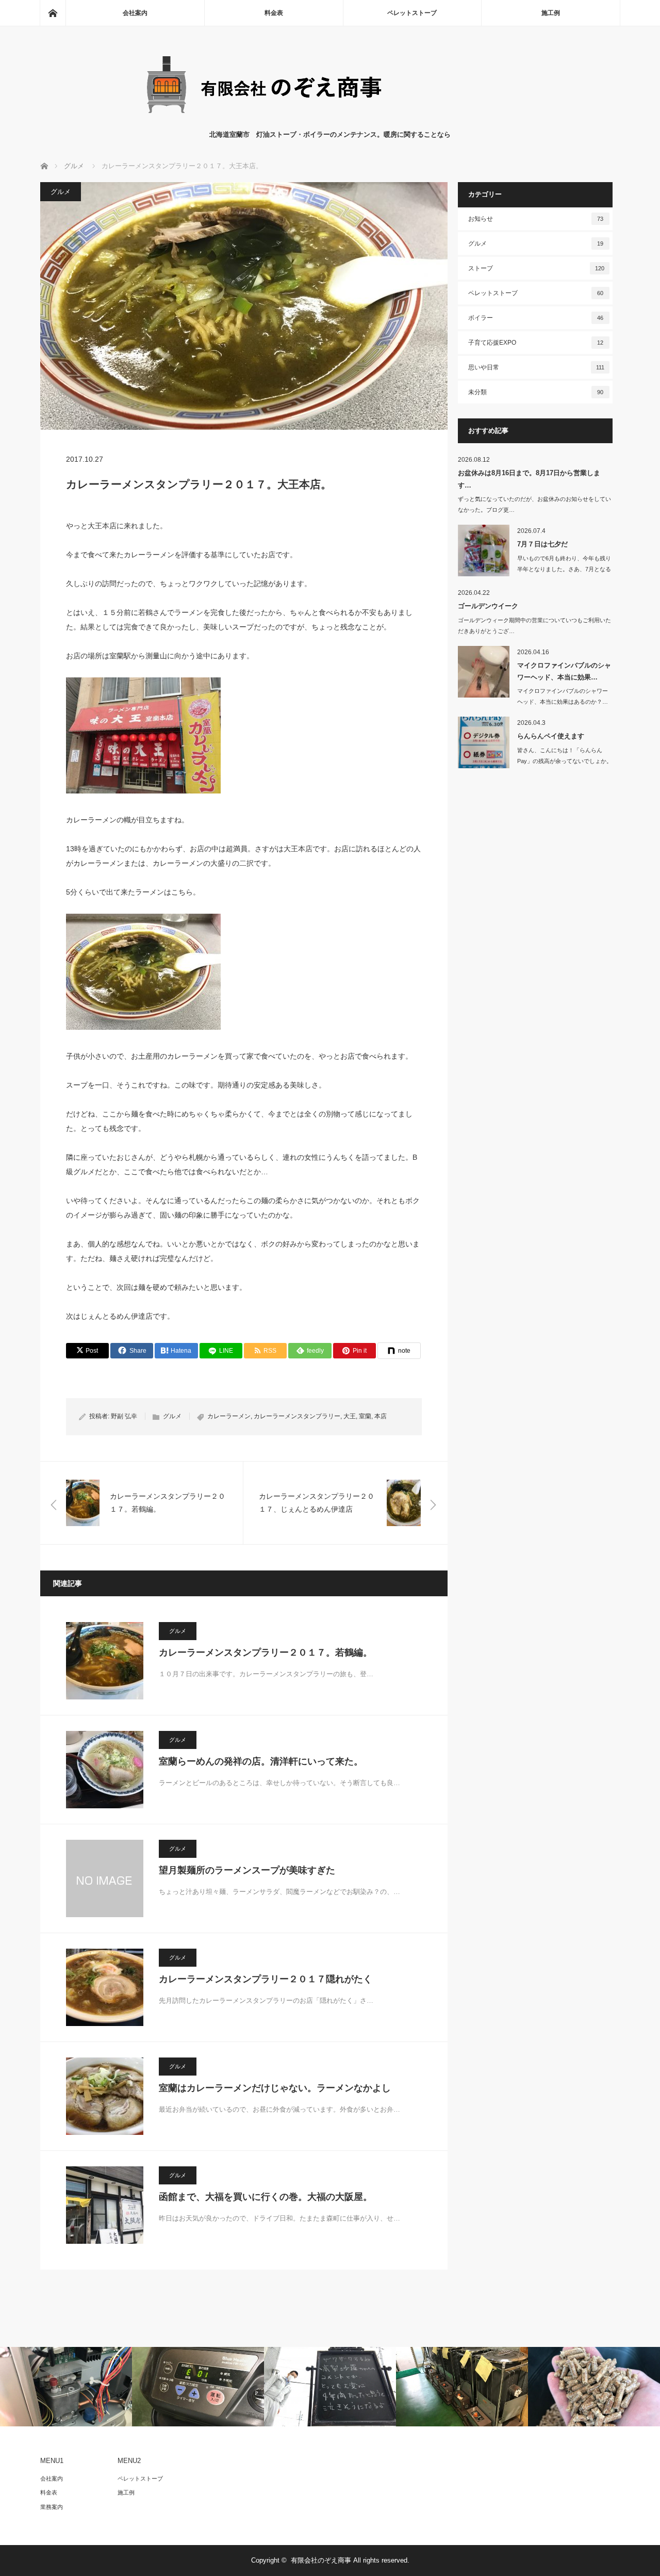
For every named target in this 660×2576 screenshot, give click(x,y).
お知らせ (536, 219)
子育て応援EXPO (536, 343)
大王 (350, 1416)
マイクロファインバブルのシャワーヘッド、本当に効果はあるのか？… (563, 696)
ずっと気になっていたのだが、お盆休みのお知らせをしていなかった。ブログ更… (534, 504)
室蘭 (365, 1416)
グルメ (61, 192)
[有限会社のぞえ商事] (330, 119)
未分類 (536, 392)
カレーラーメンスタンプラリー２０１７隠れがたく (266, 1979)
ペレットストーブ (412, 13)
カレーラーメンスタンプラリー (297, 1416)
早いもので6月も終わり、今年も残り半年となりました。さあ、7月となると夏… (564, 569)
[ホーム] (53, 13)
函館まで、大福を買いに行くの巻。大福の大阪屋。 (266, 2197)
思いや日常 (536, 367)
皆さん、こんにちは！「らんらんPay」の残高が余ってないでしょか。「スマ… (565, 761)
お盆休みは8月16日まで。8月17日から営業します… (529, 479)
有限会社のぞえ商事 (321, 2560)
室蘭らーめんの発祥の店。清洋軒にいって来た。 (261, 1761)
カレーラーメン (229, 1416)
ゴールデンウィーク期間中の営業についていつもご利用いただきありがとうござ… (534, 626)
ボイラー (536, 318)
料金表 (274, 13)
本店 (381, 1416)
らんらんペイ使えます (551, 736)
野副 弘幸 (124, 1416)
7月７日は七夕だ (542, 544)
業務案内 (52, 2507)
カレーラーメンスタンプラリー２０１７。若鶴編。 (266, 1652)
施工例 (551, 13)
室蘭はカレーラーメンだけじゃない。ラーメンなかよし (275, 2088)
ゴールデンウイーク (488, 606)
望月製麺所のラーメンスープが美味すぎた (247, 1870)
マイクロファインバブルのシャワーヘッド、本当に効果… (564, 671)
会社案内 (135, 13)
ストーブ (536, 268)
